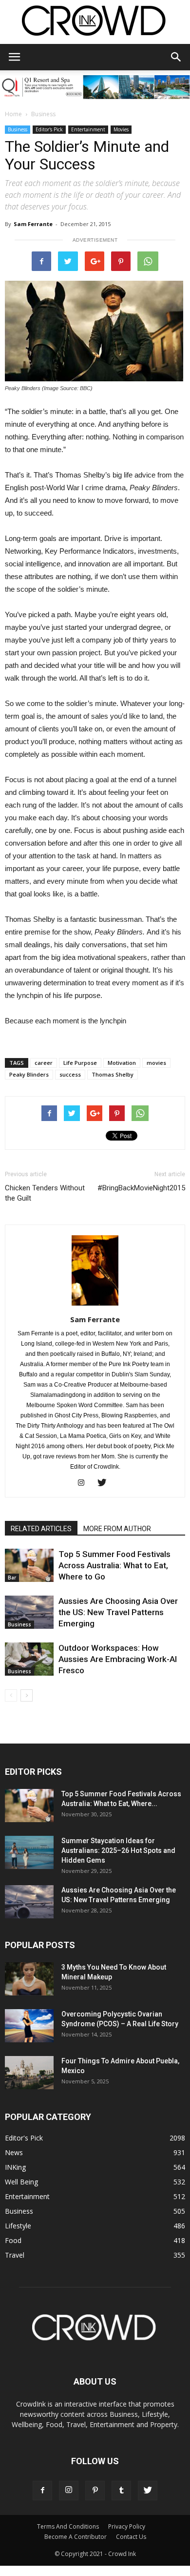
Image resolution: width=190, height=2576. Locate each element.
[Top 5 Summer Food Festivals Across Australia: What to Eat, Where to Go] (29, 1566)
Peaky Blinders (29, 1074)
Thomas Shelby (113, 1074)
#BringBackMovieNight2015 (141, 1188)
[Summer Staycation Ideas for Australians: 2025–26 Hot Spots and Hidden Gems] (29, 1853)
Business (43, 114)
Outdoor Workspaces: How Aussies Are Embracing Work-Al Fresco (118, 1659)
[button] (176, 57)
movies (156, 1063)
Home (13, 114)
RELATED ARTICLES (41, 1529)
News (14, 2152)
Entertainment (88, 129)
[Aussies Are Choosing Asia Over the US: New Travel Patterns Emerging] (29, 1612)
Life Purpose (80, 1063)
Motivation (122, 1063)
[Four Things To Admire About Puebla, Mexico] (29, 2073)
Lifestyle (18, 2226)
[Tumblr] (121, 2491)
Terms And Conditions (68, 2526)
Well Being (21, 2182)
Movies (121, 129)
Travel (15, 2255)
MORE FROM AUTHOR (117, 1529)
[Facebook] (42, 2491)
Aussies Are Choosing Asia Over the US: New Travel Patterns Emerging (118, 1612)
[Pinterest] (95, 2491)
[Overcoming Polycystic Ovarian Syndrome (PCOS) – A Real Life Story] (29, 2026)
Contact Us (131, 2537)
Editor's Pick (49, 129)
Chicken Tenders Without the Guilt (45, 1193)
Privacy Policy (127, 2526)
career (44, 1063)
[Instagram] (85, 1483)
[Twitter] (105, 1483)
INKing (15, 2167)
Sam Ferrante (33, 224)
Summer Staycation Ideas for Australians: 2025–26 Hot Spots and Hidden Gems (118, 1850)
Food (13, 2240)
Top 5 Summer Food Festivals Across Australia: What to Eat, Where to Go (114, 1565)
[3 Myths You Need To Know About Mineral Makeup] (29, 1979)
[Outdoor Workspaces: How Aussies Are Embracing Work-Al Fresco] (29, 1659)
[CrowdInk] (95, 23)
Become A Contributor (76, 2537)
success (70, 1074)
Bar (12, 1578)
